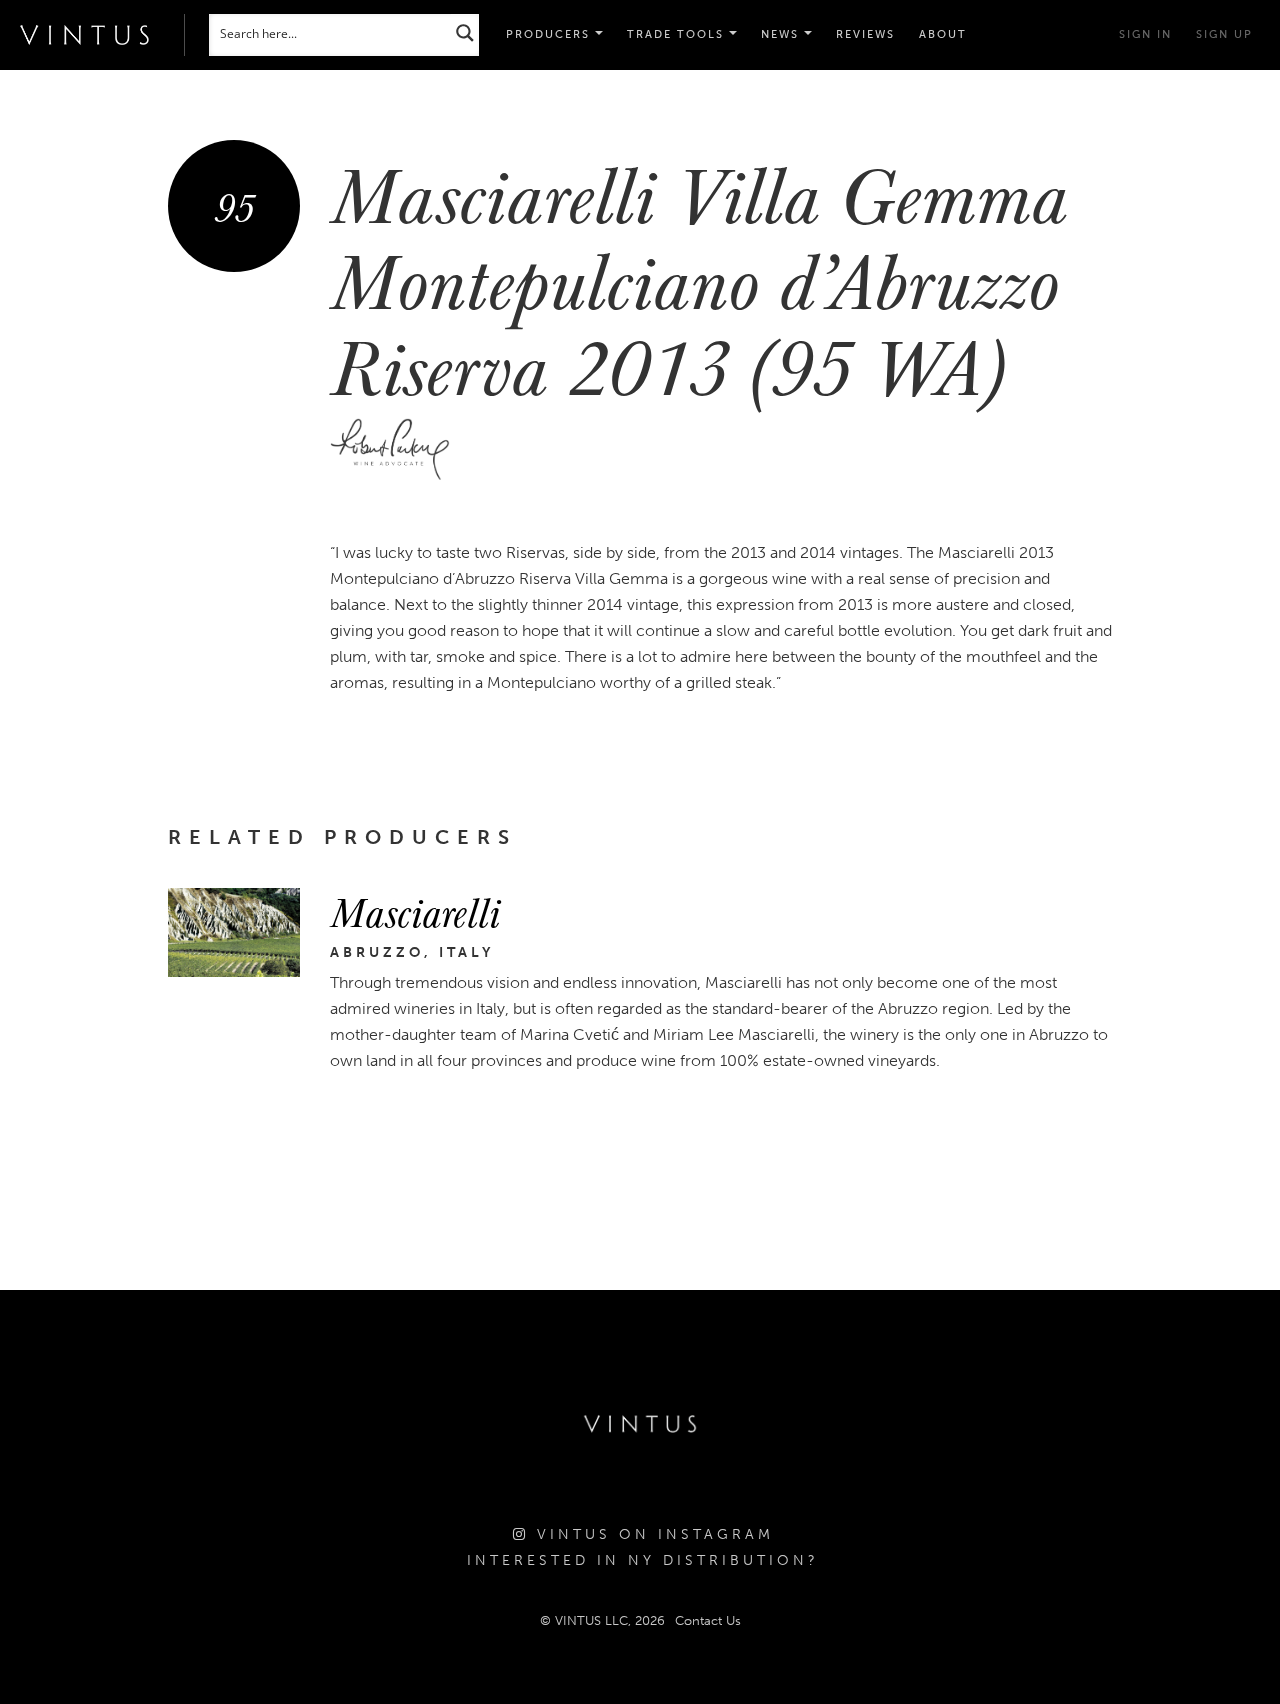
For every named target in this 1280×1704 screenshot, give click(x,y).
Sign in (1145, 34)
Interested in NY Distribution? (643, 1560)
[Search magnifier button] (465, 32)
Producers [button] (550, 34)
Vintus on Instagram (651, 1534)
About (943, 34)
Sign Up (1224, 34)
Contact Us (708, 1620)
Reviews (865, 34)
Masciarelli (415, 911)
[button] (682, 35)
